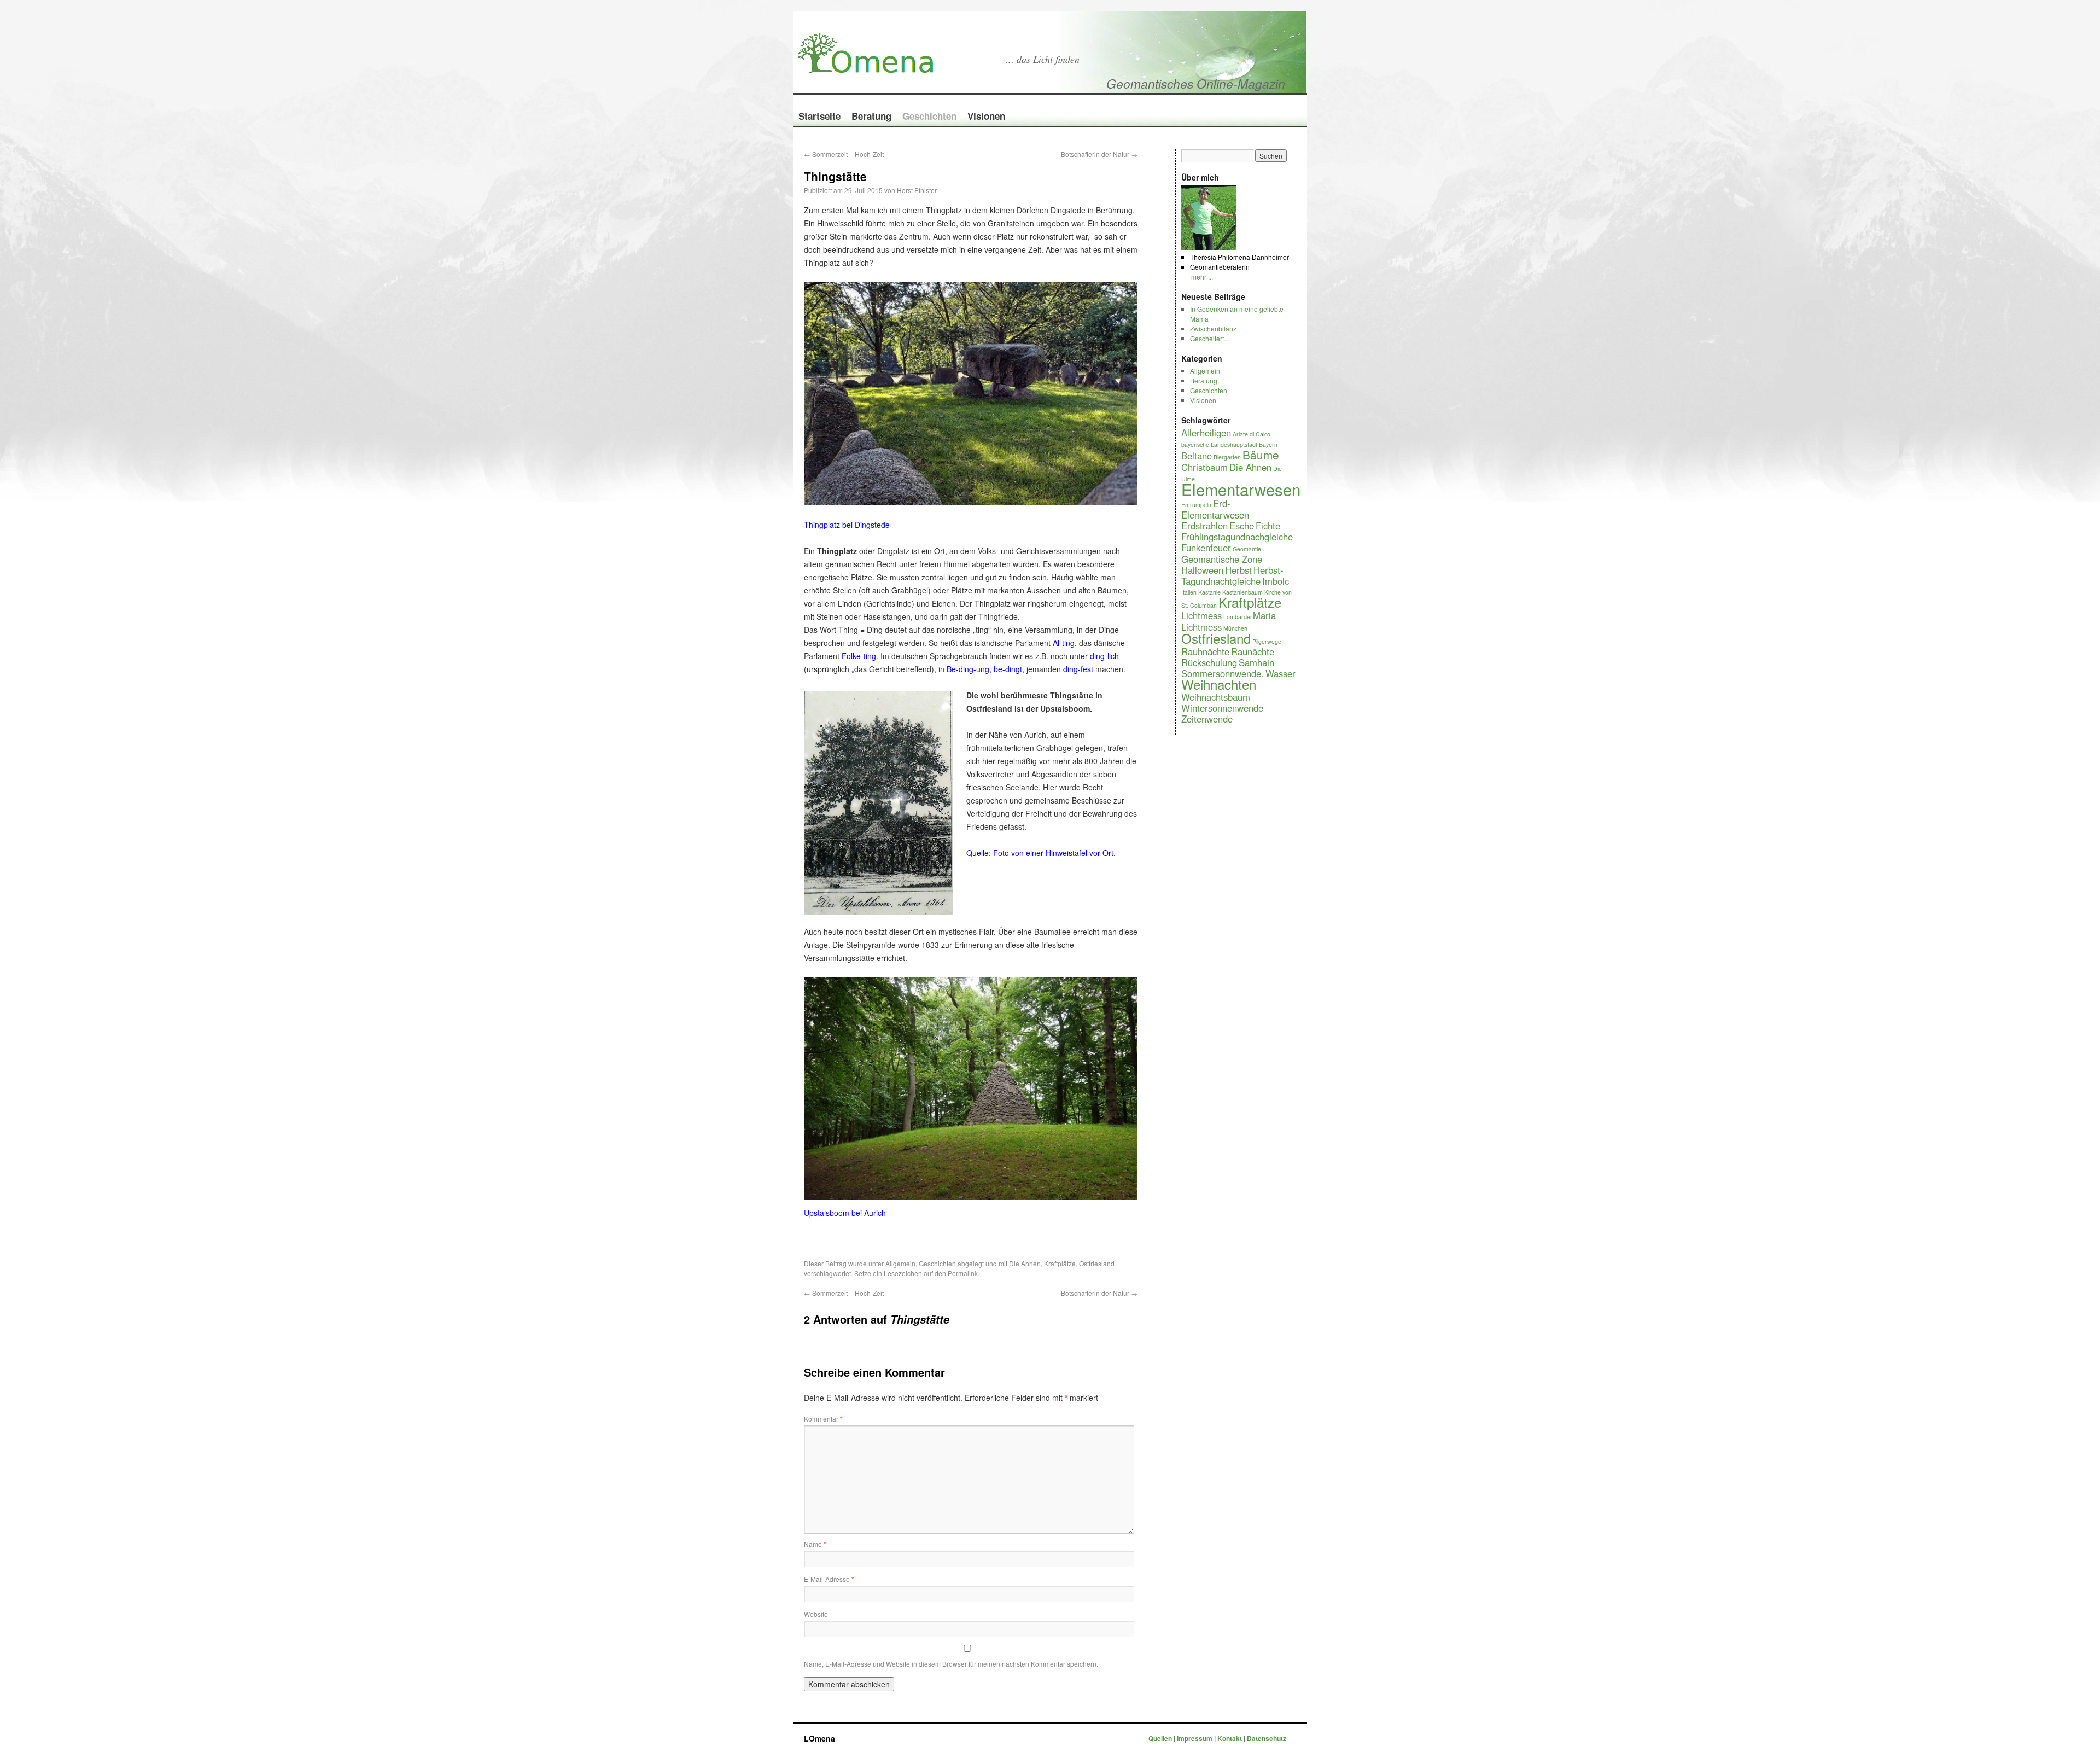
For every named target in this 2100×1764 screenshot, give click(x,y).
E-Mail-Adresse (829, 1579)
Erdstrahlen (1204, 526)
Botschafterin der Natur (1099, 154)
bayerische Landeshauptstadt (1219, 444)
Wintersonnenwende (1222, 708)
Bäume (1261, 455)
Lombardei (1237, 617)
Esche (1242, 526)
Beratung (871, 116)
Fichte (1268, 526)
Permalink (963, 1273)
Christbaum (1204, 467)
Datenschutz (1267, 1738)
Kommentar (823, 1419)
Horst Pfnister (917, 190)
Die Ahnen (1025, 1263)
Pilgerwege (1267, 641)
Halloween (1202, 570)
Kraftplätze (1060, 1263)
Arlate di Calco (1252, 434)
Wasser (1281, 673)
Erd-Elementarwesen (1215, 509)
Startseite (819, 116)
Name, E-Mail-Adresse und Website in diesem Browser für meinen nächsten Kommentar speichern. (951, 1664)
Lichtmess (1201, 615)
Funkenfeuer (1206, 548)
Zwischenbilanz (1213, 328)
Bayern (1268, 444)
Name (815, 1544)
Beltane (1197, 456)
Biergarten (1227, 457)
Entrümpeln (1196, 505)
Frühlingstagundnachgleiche (1237, 537)
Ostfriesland (1097, 1263)
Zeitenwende (1207, 719)
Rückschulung (1209, 662)
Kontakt (1230, 1738)
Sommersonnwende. (1223, 673)
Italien (1189, 592)
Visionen (986, 116)
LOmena (819, 1738)
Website (816, 1614)
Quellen (1161, 1738)
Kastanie (1209, 592)
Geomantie (1247, 549)
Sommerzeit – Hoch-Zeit (844, 154)
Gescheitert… (1210, 338)
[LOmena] (965, 37)
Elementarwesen (1241, 489)
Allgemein (900, 1263)
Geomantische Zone (1222, 559)
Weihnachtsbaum (1216, 697)
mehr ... (1202, 276)
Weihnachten (1219, 684)
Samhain (1256, 662)
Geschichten (929, 116)
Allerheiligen (1206, 433)
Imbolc (1276, 581)
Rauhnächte (1205, 651)
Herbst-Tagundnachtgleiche (1232, 575)
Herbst (1238, 570)
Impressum (1195, 1738)
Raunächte (1253, 651)
